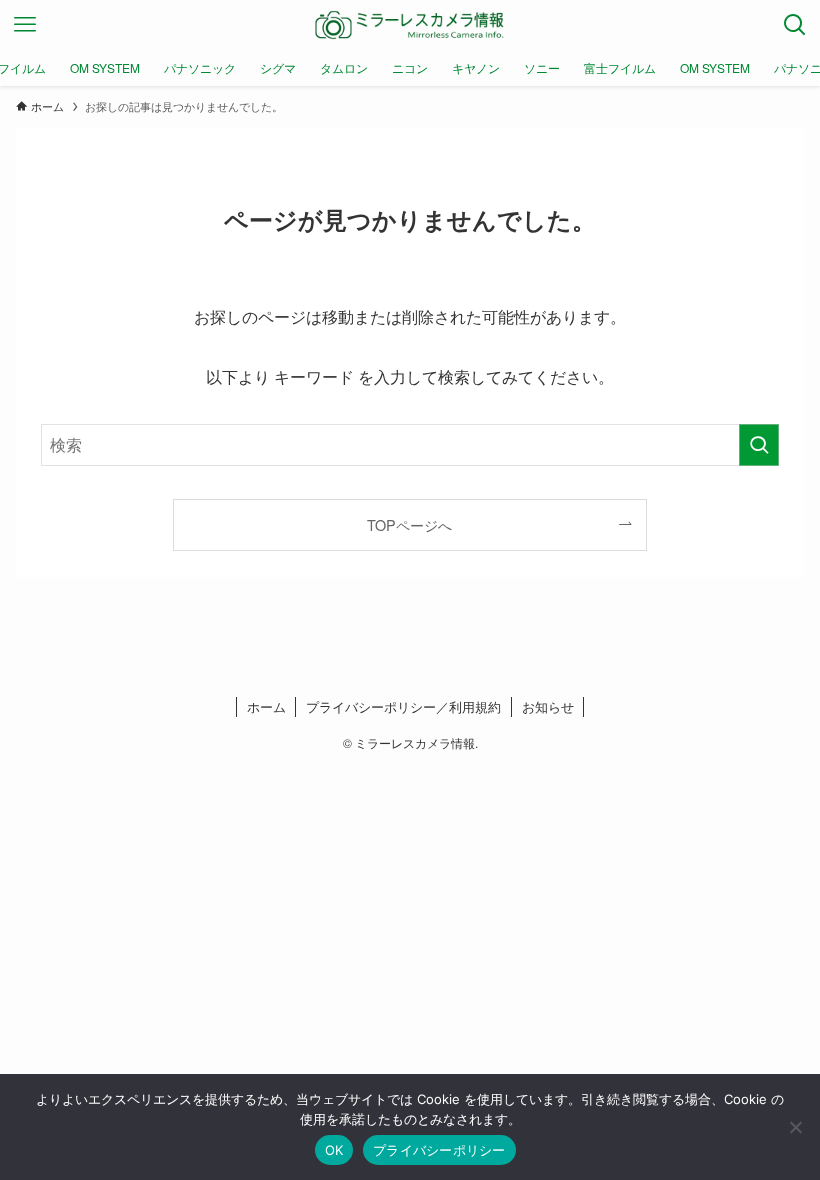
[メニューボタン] (25, 25)
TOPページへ (409, 524)
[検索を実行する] (759, 445)
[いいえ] (795, 1127)
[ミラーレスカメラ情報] (410, 25)
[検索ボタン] (795, 25)
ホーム (266, 706)
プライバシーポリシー (439, 1150)
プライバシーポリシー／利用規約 (403, 706)
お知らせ (548, 706)
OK (334, 1150)
